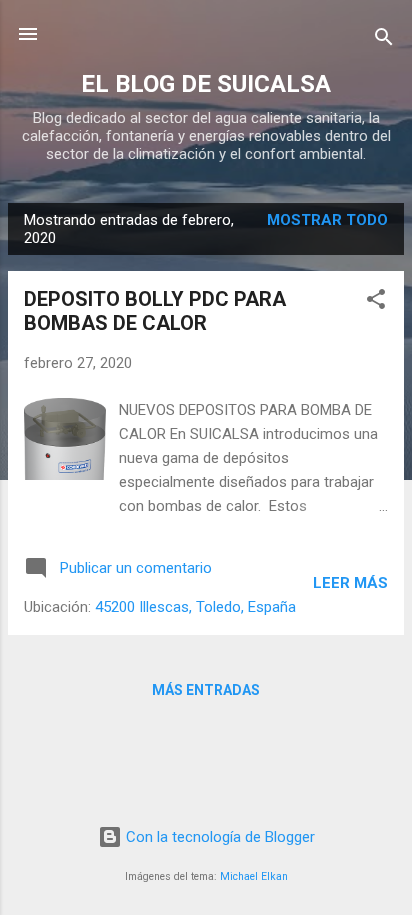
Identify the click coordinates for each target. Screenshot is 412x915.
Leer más (350, 583)
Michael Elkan (254, 876)
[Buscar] (384, 40)
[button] (376, 302)
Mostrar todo (327, 220)
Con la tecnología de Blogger (218, 837)
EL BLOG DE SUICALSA (206, 84)
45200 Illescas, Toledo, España (195, 607)
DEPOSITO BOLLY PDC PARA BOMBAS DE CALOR (155, 311)
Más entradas (206, 690)
